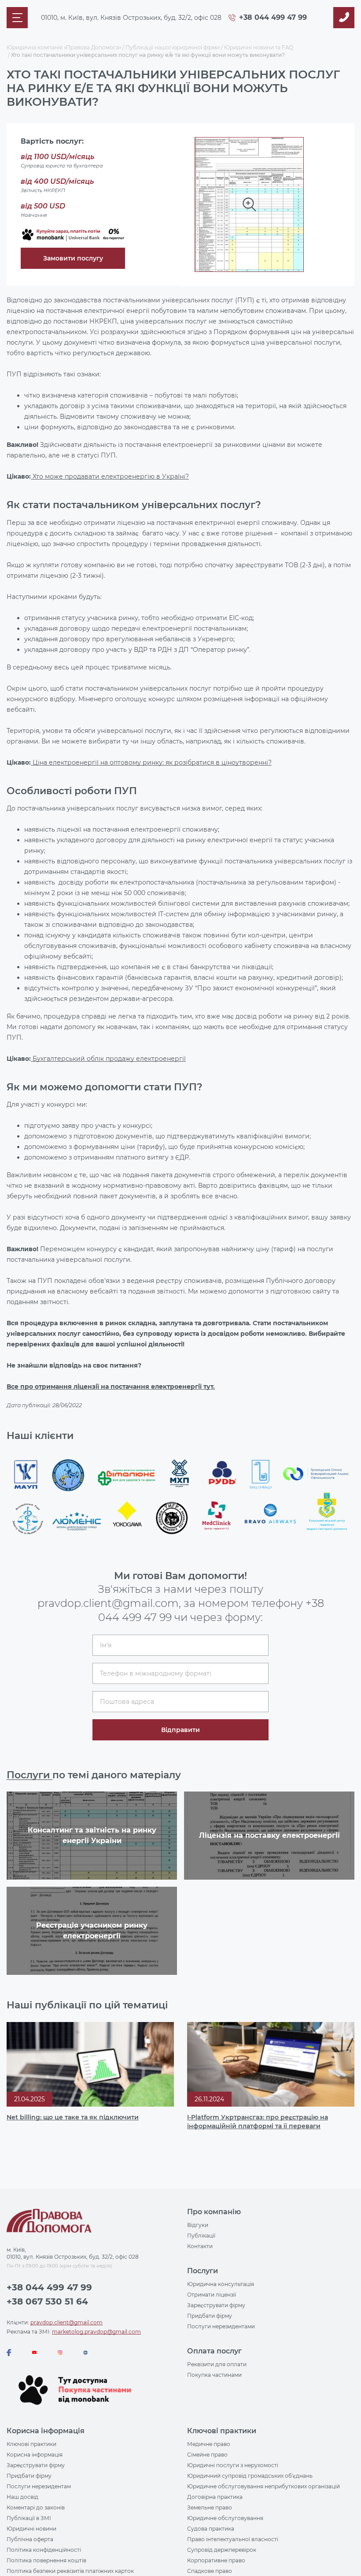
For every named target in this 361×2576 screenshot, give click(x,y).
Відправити (180, 1335)
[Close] (273, 1212)
